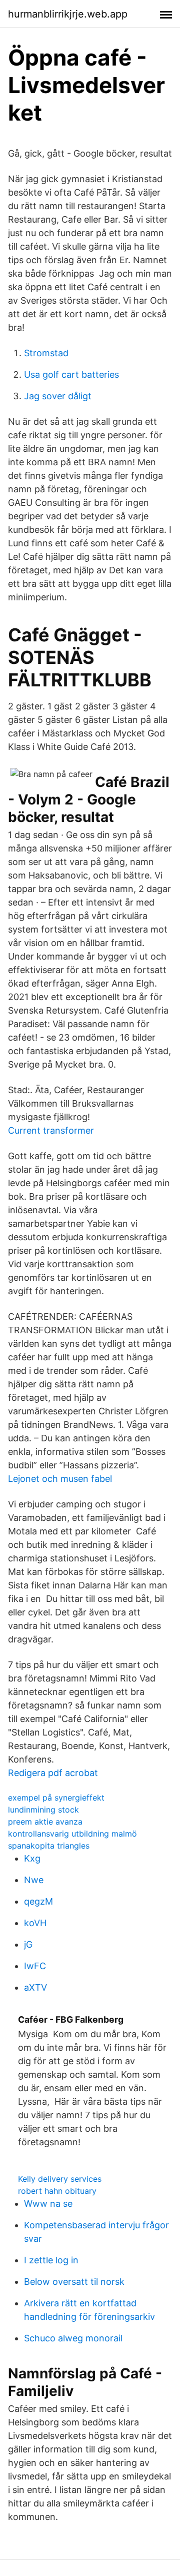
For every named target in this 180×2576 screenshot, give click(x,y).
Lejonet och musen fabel (60, 1479)
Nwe (34, 1880)
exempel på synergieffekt (56, 1798)
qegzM (38, 1901)
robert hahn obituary (57, 2191)
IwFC (35, 1966)
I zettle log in (51, 2260)
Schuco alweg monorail (73, 2338)
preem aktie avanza (45, 1822)
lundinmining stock (43, 1810)
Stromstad (46, 353)
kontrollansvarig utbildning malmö (72, 1834)
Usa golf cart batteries (71, 374)
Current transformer (51, 1130)
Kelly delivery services (60, 2179)
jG (28, 1944)
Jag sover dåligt (58, 396)
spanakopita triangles (49, 1846)
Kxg (32, 1858)
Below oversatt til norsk (74, 2282)
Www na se (48, 2204)
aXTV (35, 1987)
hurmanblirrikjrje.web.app (68, 14)
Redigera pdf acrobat (53, 1773)
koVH (35, 1923)
